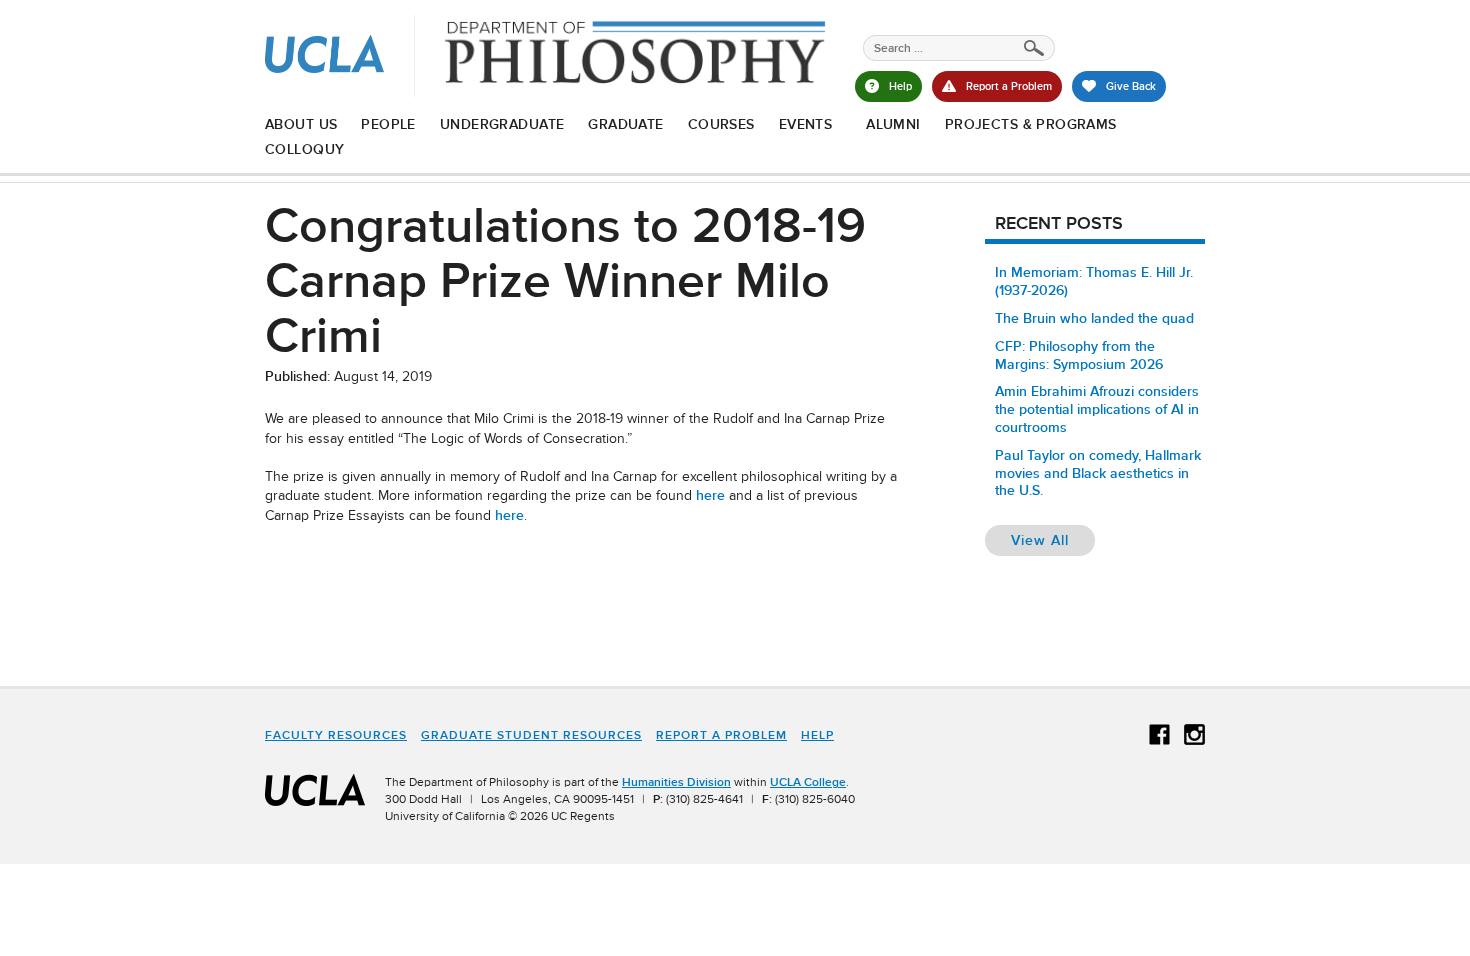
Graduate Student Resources (531, 735)
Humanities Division (676, 782)
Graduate (625, 124)
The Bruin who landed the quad (1094, 318)
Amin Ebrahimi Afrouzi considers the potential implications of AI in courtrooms (1097, 409)
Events (806, 124)
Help (817, 735)
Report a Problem (721, 735)
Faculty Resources (336, 735)
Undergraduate (502, 124)
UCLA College (808, 782)
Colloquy (304, 149)
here (710, 495)
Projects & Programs (1031, 124)
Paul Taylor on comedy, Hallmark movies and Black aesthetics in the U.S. (1098, 473)
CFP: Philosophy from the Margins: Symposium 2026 (1079, 355)
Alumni (893, 124)
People (388, 124)
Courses (721, 124)
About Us (301, 124)
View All (1053, 539)
